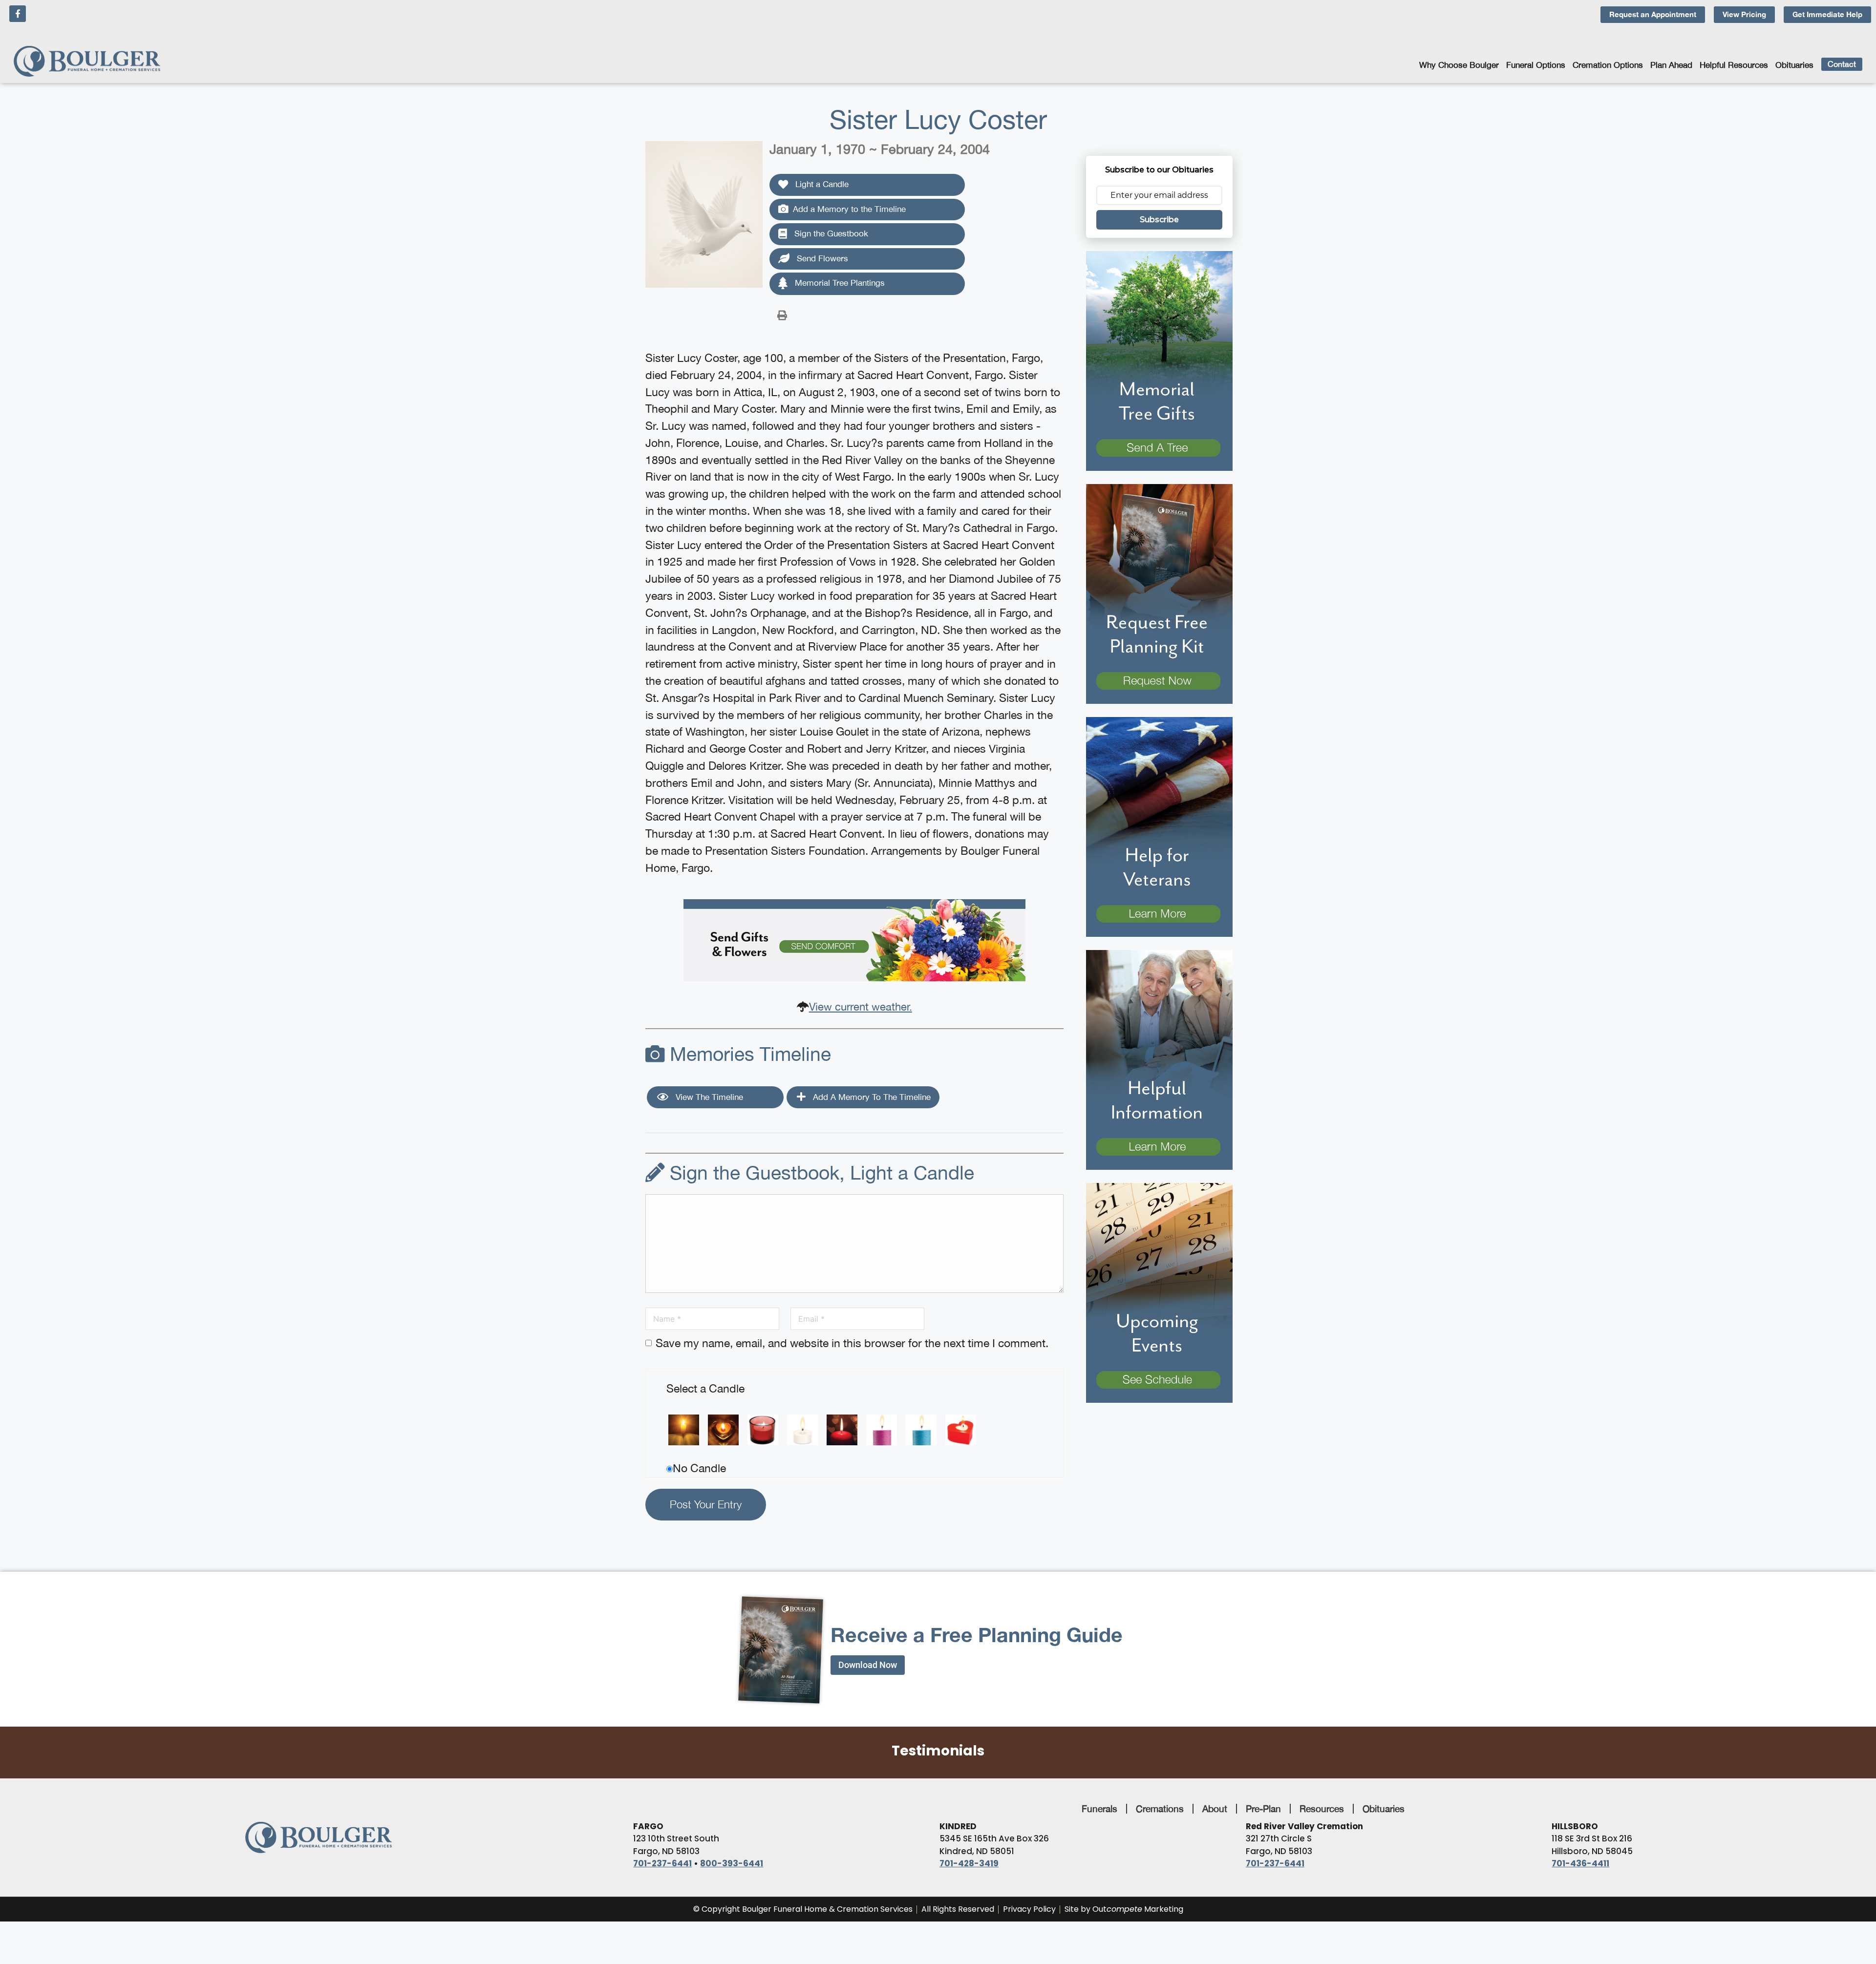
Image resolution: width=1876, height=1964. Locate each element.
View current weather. (861, 1007)
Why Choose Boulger (1459, 65)
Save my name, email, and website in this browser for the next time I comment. (852, 1343)
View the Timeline (708, 1097)
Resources (1322, 1809)
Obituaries (1794, 65)
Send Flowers (821, 258)
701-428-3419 (969, 1863)
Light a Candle (821, 184)
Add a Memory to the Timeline (849, 209)
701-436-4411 (1580, 1863)
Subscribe (1159, 220)
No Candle (699, 1468)
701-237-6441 (662, 1863)
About (1215, 1809)
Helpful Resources (1734, 65)
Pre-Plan (1263, 1809)
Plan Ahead (1671, 65)
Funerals (1099, 1809)
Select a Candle (705, 1388)
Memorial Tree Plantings (839, 283)
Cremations (1160, 1809)
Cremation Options (1608, 65)
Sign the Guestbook (830, 233)
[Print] (782, 315)
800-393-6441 (732, 1863)
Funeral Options (1536, 65)
